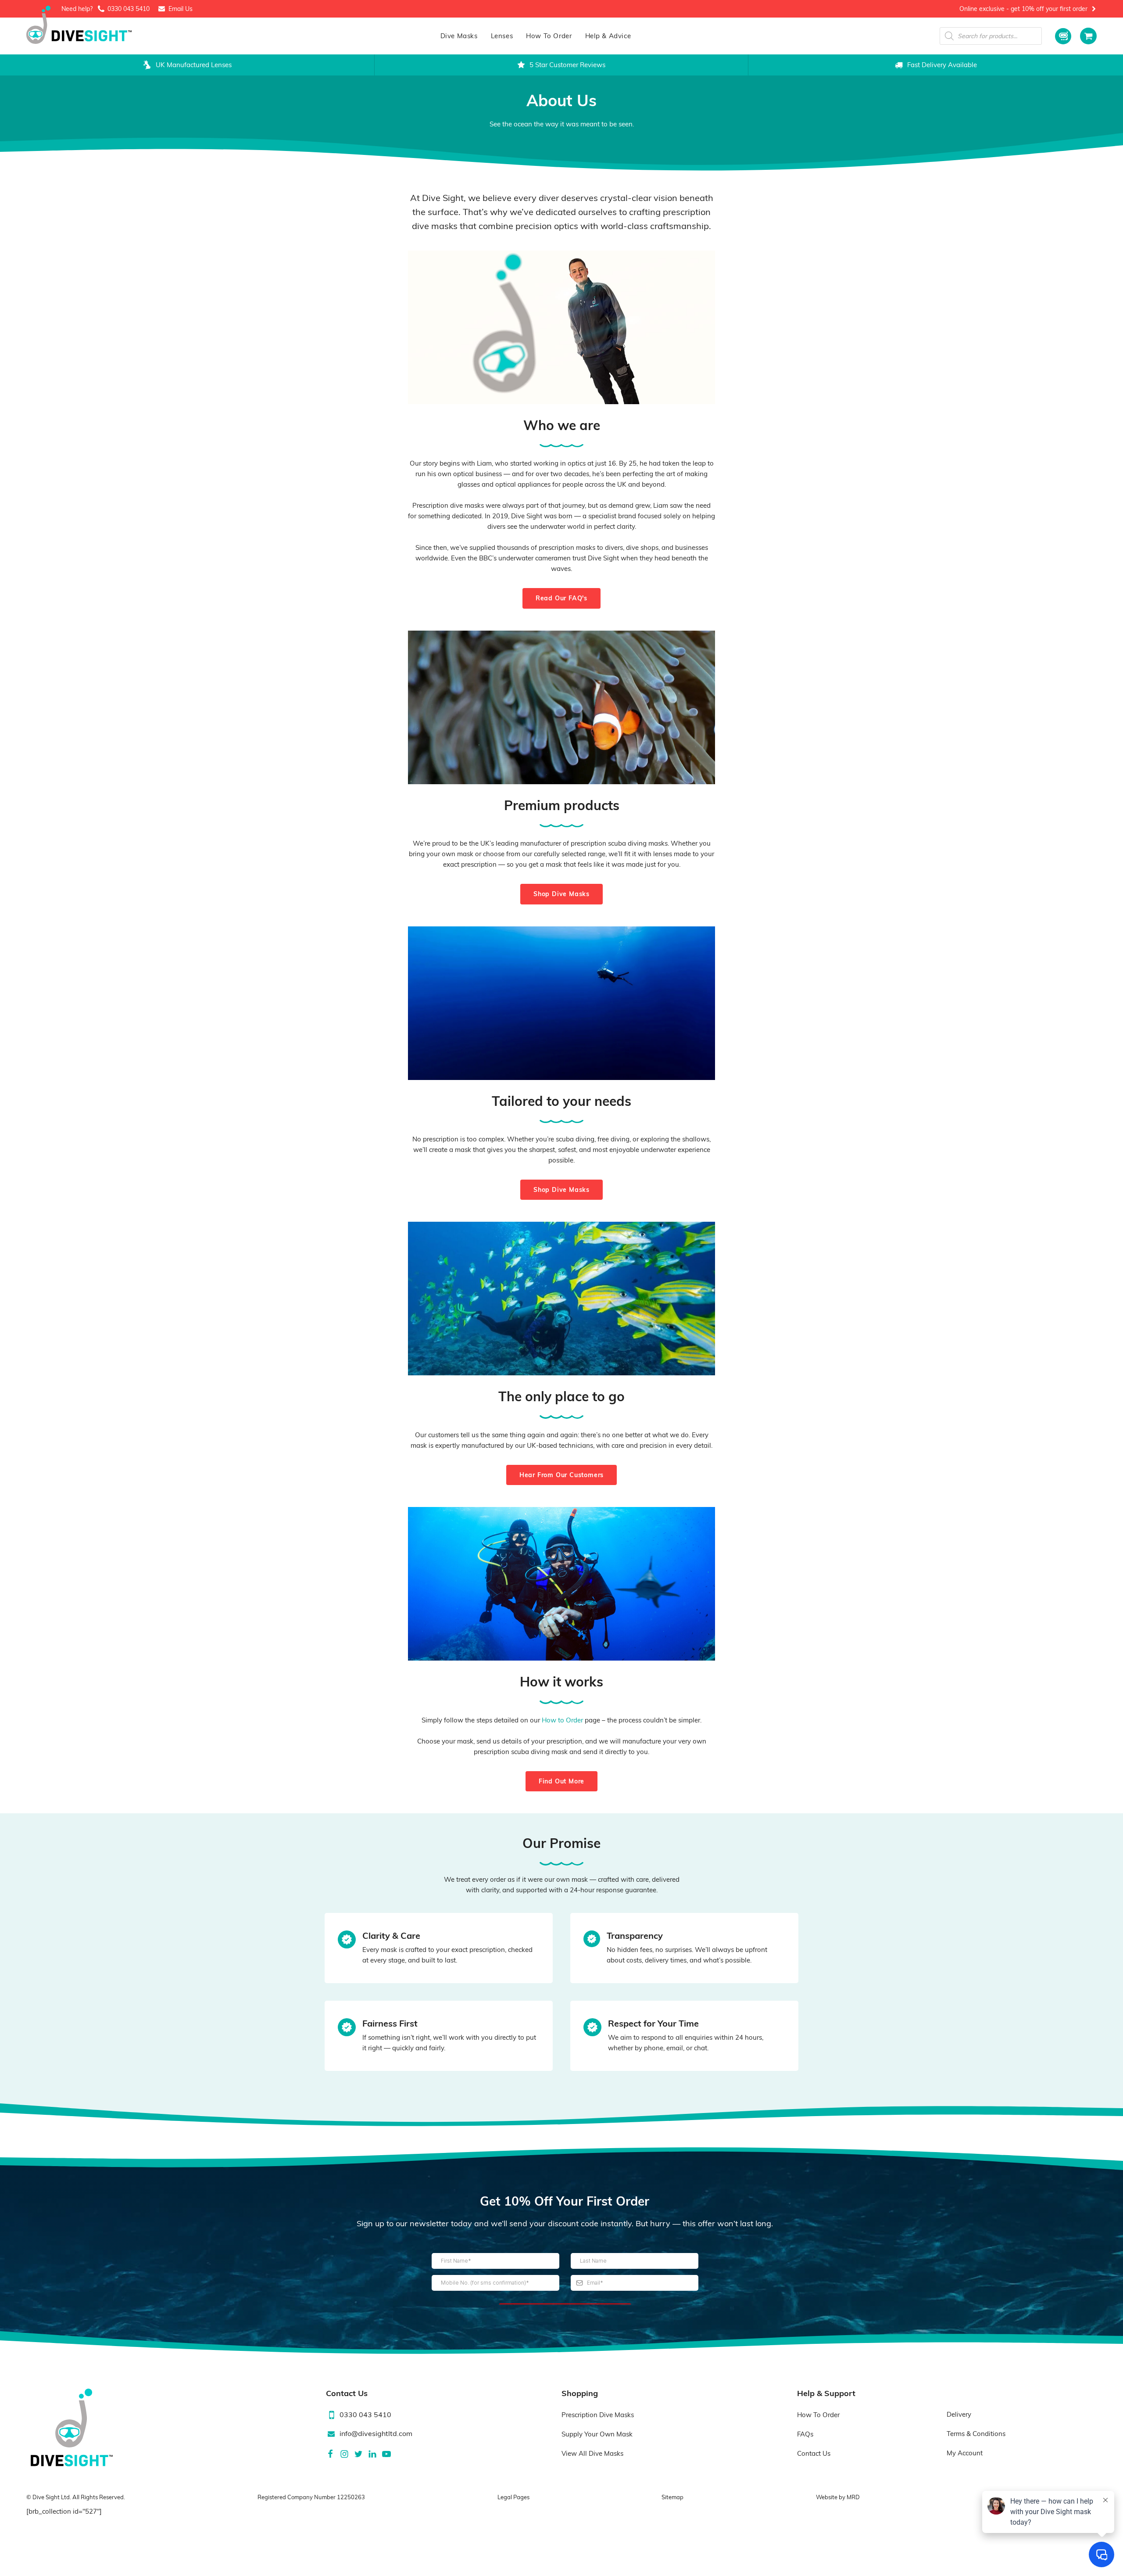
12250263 (351, 2497)
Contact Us (814, 2453)
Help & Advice (608, 36)
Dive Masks (459, 36)
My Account (965, 2453)
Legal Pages (513, 2497)
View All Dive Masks (592, 2453)
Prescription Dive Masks (598, 2415)
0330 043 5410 (129, 9)
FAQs (805, 2434)
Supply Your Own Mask (597, 2434)
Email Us (181, 9)
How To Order (549, 36)
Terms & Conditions (976, 2434)
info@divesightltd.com (376, 2433)
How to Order (562, 1720)
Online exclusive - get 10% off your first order (1023, 9)
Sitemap (672, 2497)
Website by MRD (838, 2497)
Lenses (502, 36)
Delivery (959, 2414)
